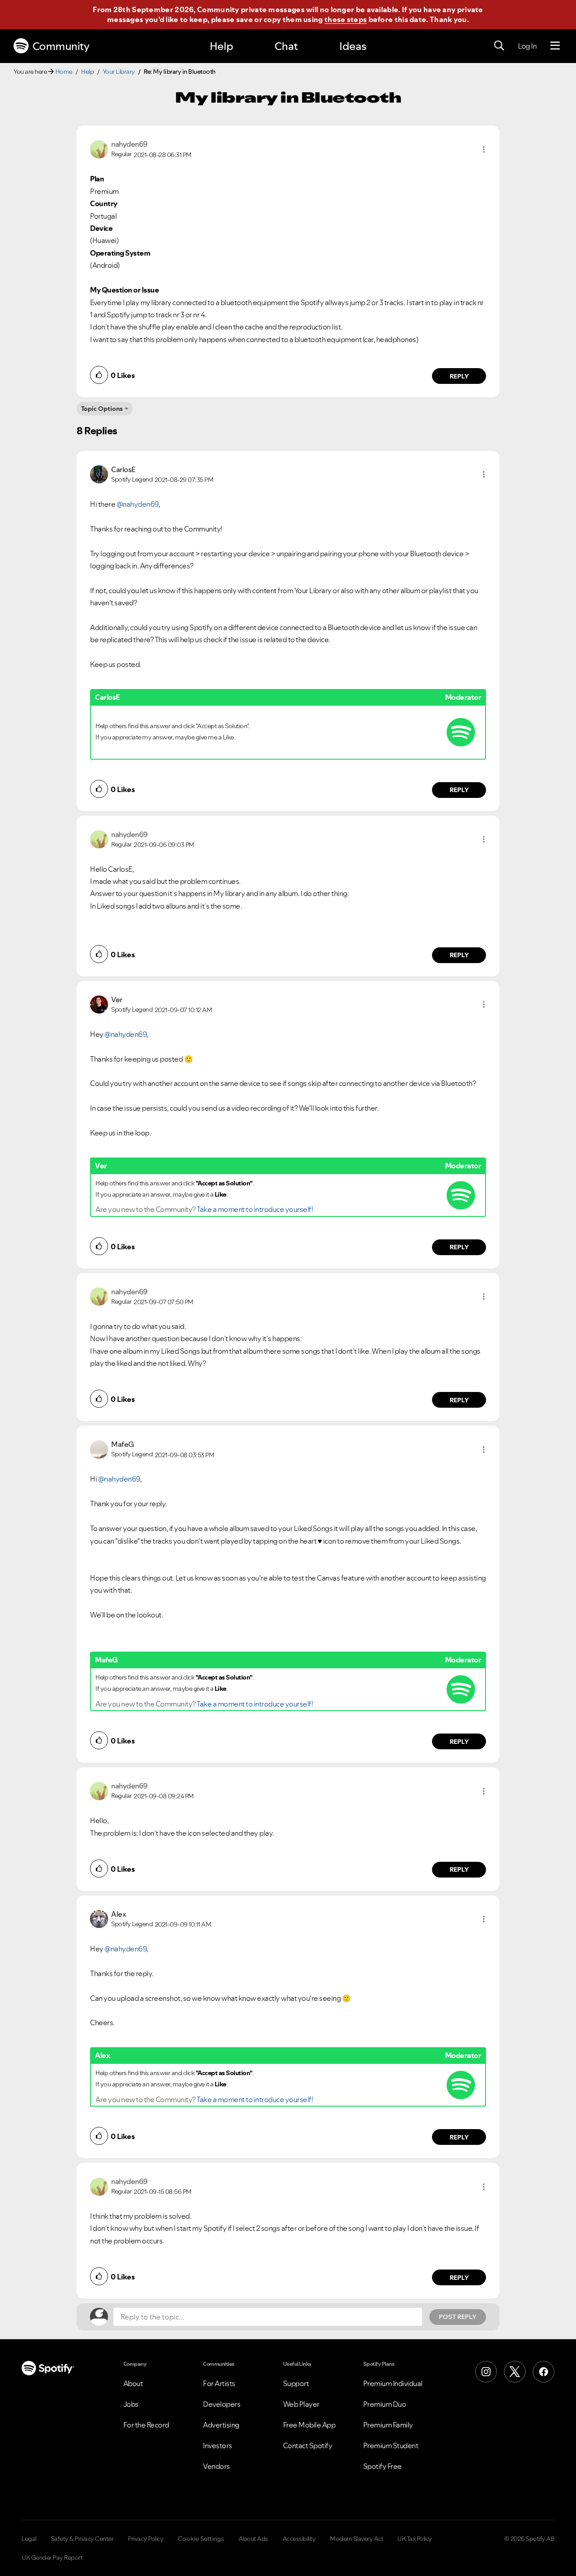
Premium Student (391, 2445)
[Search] (499, 46)
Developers (222, 2404)
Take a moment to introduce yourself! (255, 1209)
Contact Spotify (308, 2445)
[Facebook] (544, 2372)
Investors (218, 2445)
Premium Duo (385, 2404)
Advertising (221, 2425)
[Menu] (555, 46)
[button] (484, 149)
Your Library (119, 72)
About (133, 2383)
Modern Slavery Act (356, 2539)
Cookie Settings (201, 2539)
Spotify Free (382, 2466)
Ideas (353, 46)
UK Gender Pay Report (52, 2558)
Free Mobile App (309, 2425)
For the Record (146, 2425)
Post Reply (458, 2317)
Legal (29, 2539)
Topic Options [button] (102, 409)
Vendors (216, 2466)
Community (61, 46)
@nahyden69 (137, 504)
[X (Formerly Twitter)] (515, 2372)
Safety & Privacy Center (82, 2539)
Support (296, 2383)
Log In (527, 46)
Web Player (301, 2404)
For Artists (219, 2383)
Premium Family (388, 2425)
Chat (286, 46)
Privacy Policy (146, 2539)
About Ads (253, 2539)
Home (64, 72)
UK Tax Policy (415, 2539)
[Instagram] (486, 2372)
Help (221, 46)
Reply (459, 376)
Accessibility (299, 2539)
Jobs (131, 2404)
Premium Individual (393, 2383)
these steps (346, 19)
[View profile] (99, 149)
